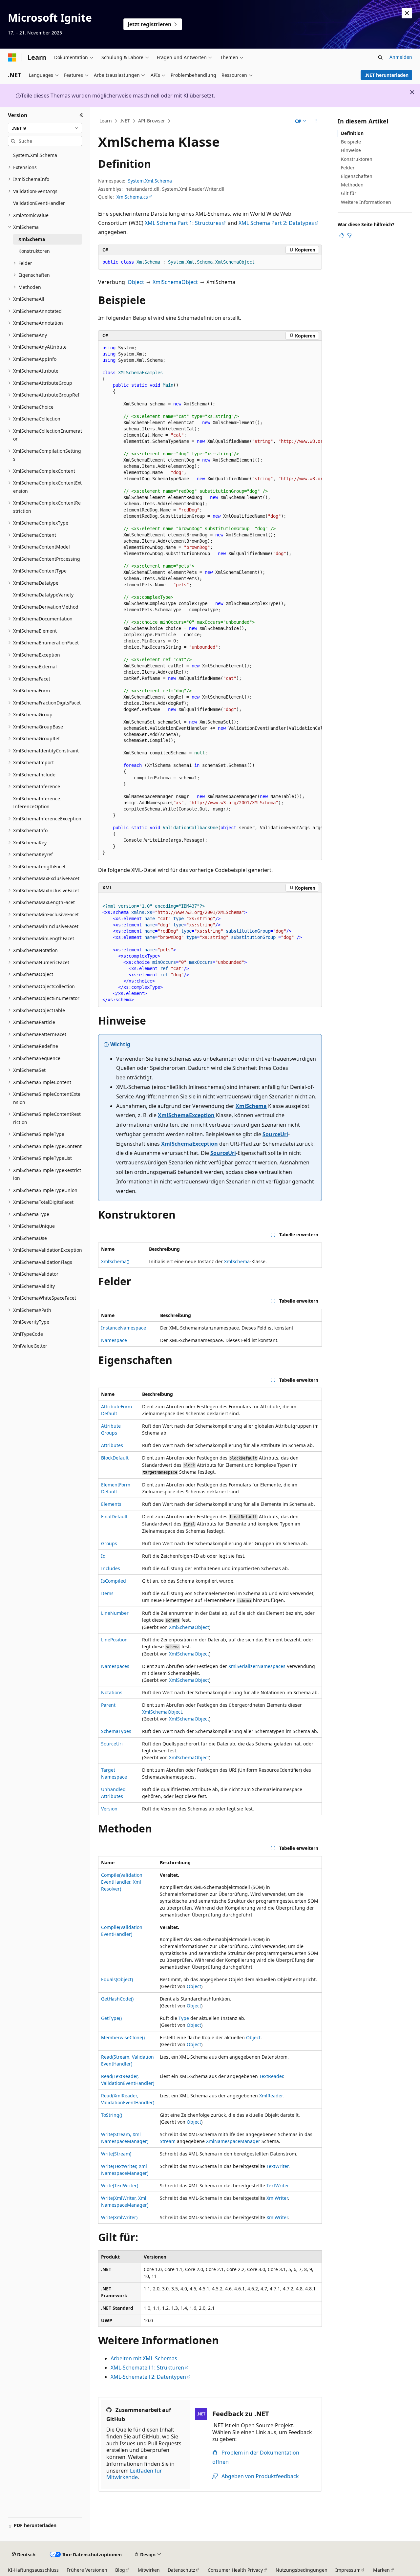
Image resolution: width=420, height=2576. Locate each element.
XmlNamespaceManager (233, 2141)
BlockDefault (115, 1458)
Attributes (112, 1445)
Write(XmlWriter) (119, 2217)
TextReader (271, 2076)
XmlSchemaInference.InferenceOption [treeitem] (37, 803)
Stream (168, 2141)
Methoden (352, 185)
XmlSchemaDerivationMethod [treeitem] (46, 607)
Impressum (348, 2570)
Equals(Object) (117, 1979)
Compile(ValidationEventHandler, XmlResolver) (122, 1882)
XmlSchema (251, 1106)
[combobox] (45, 128)
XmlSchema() (115, 1261)
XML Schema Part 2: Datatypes (276, 223)
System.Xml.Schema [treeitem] (35, 155)
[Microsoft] (12, 57)
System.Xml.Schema (150, 181)
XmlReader (271, 2096)
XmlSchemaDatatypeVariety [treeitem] (43, 595)
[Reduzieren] (82, 115)
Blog (120, 2570)
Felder (348, 168)
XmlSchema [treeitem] (32, 239)
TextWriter (277, 2166)
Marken (381, 2570)
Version (109, 1809)
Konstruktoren (357, 159)
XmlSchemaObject (175, 282)
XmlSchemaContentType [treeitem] (40, 571)
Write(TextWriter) (120, 2186)
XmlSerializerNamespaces (257, 1666)
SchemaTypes (116, 1731)
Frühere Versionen (87, 2570)
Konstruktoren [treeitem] (34, 251)
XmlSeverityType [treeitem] (31, 1322)
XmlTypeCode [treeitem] (28, 1334)
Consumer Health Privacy (235, 2570)
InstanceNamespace (124, 1328)
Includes (111, 1568)
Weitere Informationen (366, 202)
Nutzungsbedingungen (302, 2570)
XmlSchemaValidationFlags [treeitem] (43, 1262)
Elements (111, 1504)
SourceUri (275, 1134)
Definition (352, 133)
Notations (112, 1692)
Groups (109, 1543)
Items (107, 1593)
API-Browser (152, 121)
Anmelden (401, 57)
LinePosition (114, 1640)
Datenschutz (181, 2570)
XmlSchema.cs (132, 197)
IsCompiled (114, 1581)
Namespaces (115, 1666)
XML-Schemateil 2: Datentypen (148, 2377)
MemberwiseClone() (123, 2037)
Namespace (114, 1340)
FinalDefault (114, 1516)
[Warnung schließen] (407, 13)
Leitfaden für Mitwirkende (134, 2474)
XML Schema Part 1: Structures (183, 223)
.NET (125, 121)
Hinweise (351, 150)
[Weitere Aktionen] (316, 121)
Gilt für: (349, 193)
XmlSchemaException (186, 1115)
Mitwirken (149, 2570)
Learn (106, 121)
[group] (210, 600)
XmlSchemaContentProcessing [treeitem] (47, 559)
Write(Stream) (116, 2154)
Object (136, 282)
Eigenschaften (357, 176)
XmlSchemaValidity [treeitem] (34, 1286)
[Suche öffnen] (380, 57)
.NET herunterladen (387, 75)
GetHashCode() (117, 1999)
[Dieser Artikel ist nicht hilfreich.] (349, 235)
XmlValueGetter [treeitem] (30, 1346)
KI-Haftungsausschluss (33, 2570)
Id (103, 1556)
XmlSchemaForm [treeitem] (31, 691)
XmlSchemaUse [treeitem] (30, 1238)
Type (184, 2018)
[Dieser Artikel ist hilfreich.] (342, 235)
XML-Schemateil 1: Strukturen (147, 2368)
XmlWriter (277, 2198)
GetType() (111, 2018)
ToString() (112, 2115)
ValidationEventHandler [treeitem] (39, 203)
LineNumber (115, 1613)
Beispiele (351, 142)
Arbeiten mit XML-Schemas (144, 2358)
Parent (108, 1705)
